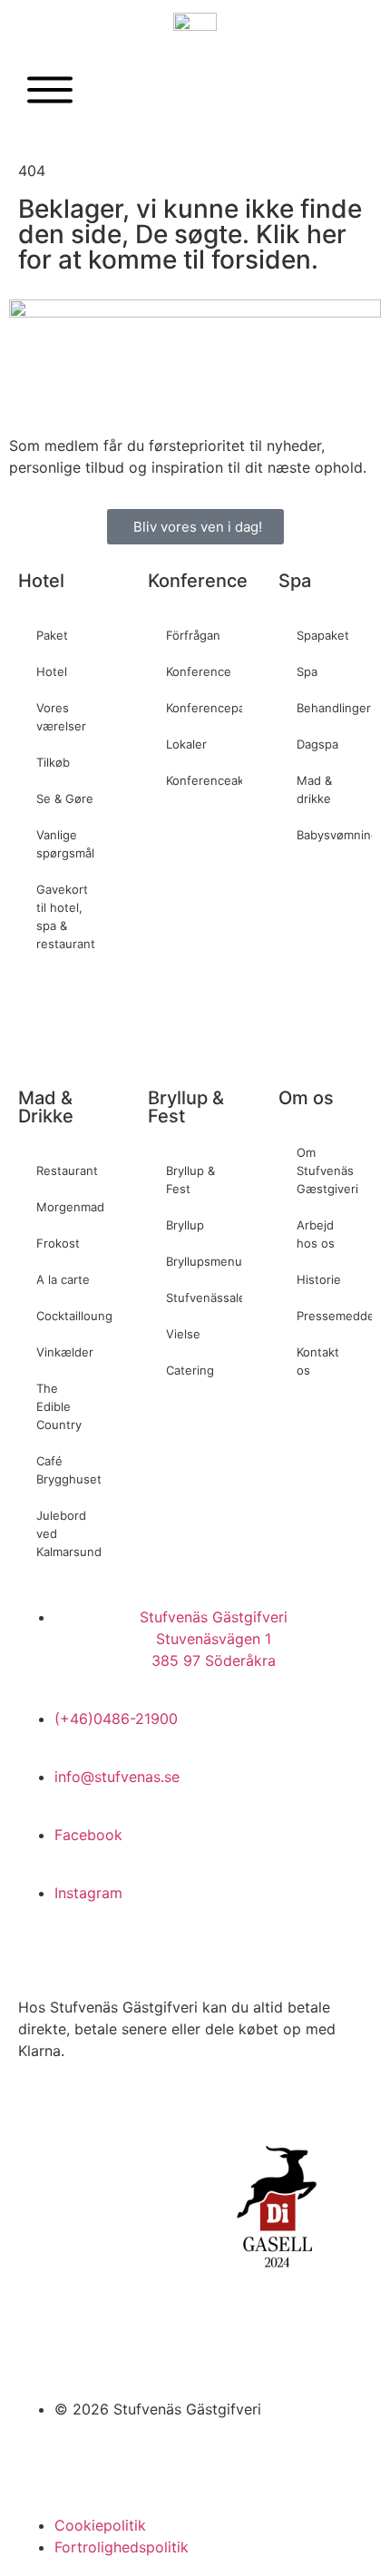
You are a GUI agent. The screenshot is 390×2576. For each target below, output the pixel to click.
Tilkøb (53, 762)
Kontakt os (318, 1361)
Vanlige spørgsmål (65, 844)
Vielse (183, 1334)
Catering (190, 1370)
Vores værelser (61, 717)
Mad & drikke (314, 789)
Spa (307, 671)
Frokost (58, 1243)
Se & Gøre (65, 798)
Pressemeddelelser (334, 1316)
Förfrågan (193, 635)
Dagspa (317, 744)
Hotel (52, 671)
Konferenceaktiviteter (204, 780)
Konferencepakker (204, 708)
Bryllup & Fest (190, 1180)
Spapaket (323, 635)
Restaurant (67, 1170)
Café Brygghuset (69, 1470)
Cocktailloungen (74, 1316)
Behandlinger (334, 708)
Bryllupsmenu (204, 1261)
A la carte (63, 1279)
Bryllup (185, 1225)
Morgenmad (70, 1207)
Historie (319, 1279)
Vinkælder (65, 1352)
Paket (52, 635)
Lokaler (186, 744)
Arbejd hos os (316, 1234)
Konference (199, 671)
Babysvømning (334, 835)
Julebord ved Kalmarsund (69, 1533)
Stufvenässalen (204, 1298)
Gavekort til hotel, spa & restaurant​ (66, 916)
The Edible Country (59, 1406)
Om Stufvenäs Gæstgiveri (327, 1170)
